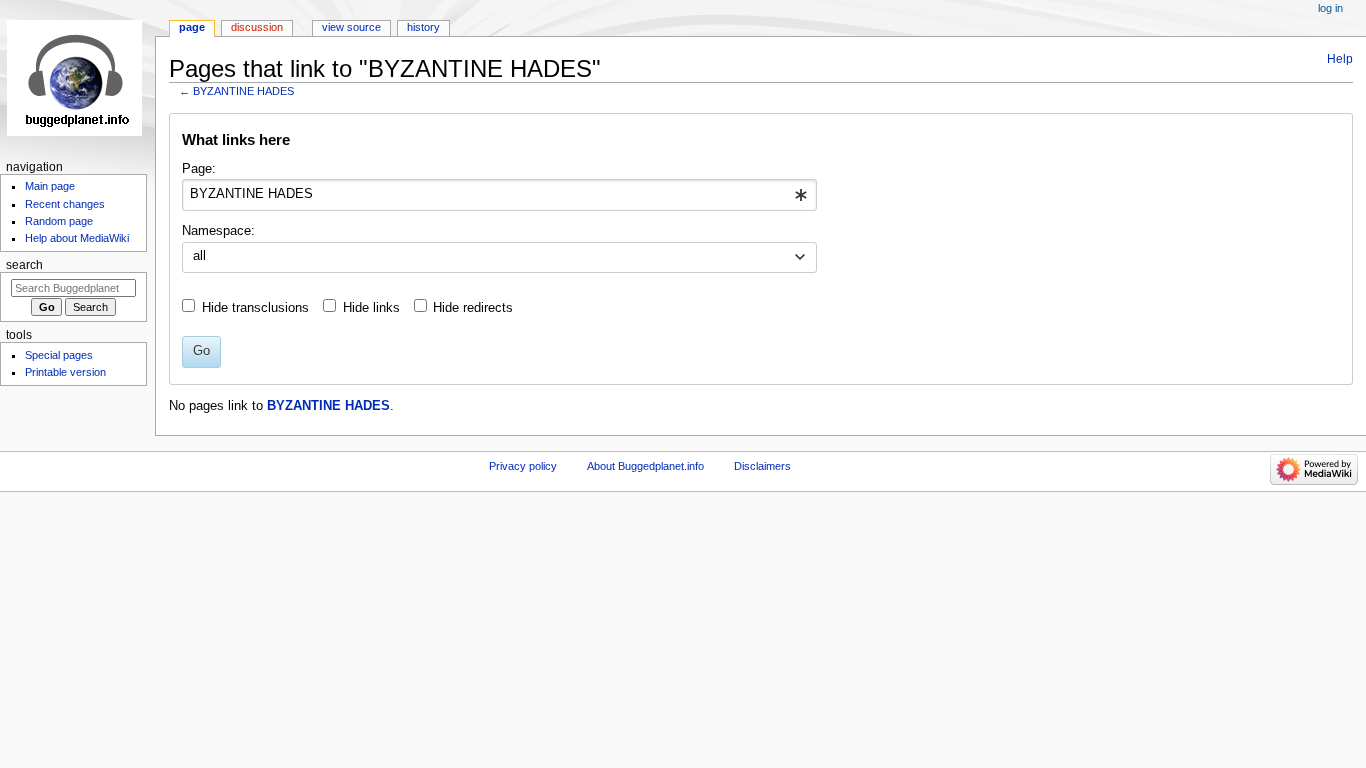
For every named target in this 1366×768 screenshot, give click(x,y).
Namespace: (218, 231)
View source (351, 27)
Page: (199, 169)
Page (192, 27)
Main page (50, 186)
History (423, 27)
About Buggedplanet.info (645, 466)
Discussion (257, 27)
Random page (59, 221)
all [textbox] (199, 256)
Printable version (65, 372)
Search (24, 265)
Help (1340, 59)
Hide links (371, 308)
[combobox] (499, 195)
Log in (1330, 8)
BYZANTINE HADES (243, 91)
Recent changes (65, 204)
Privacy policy (523, 466)
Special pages (59, 355)
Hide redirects (473, 308)
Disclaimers (762, 466)
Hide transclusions (255, 308)
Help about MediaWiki (77, 238)
